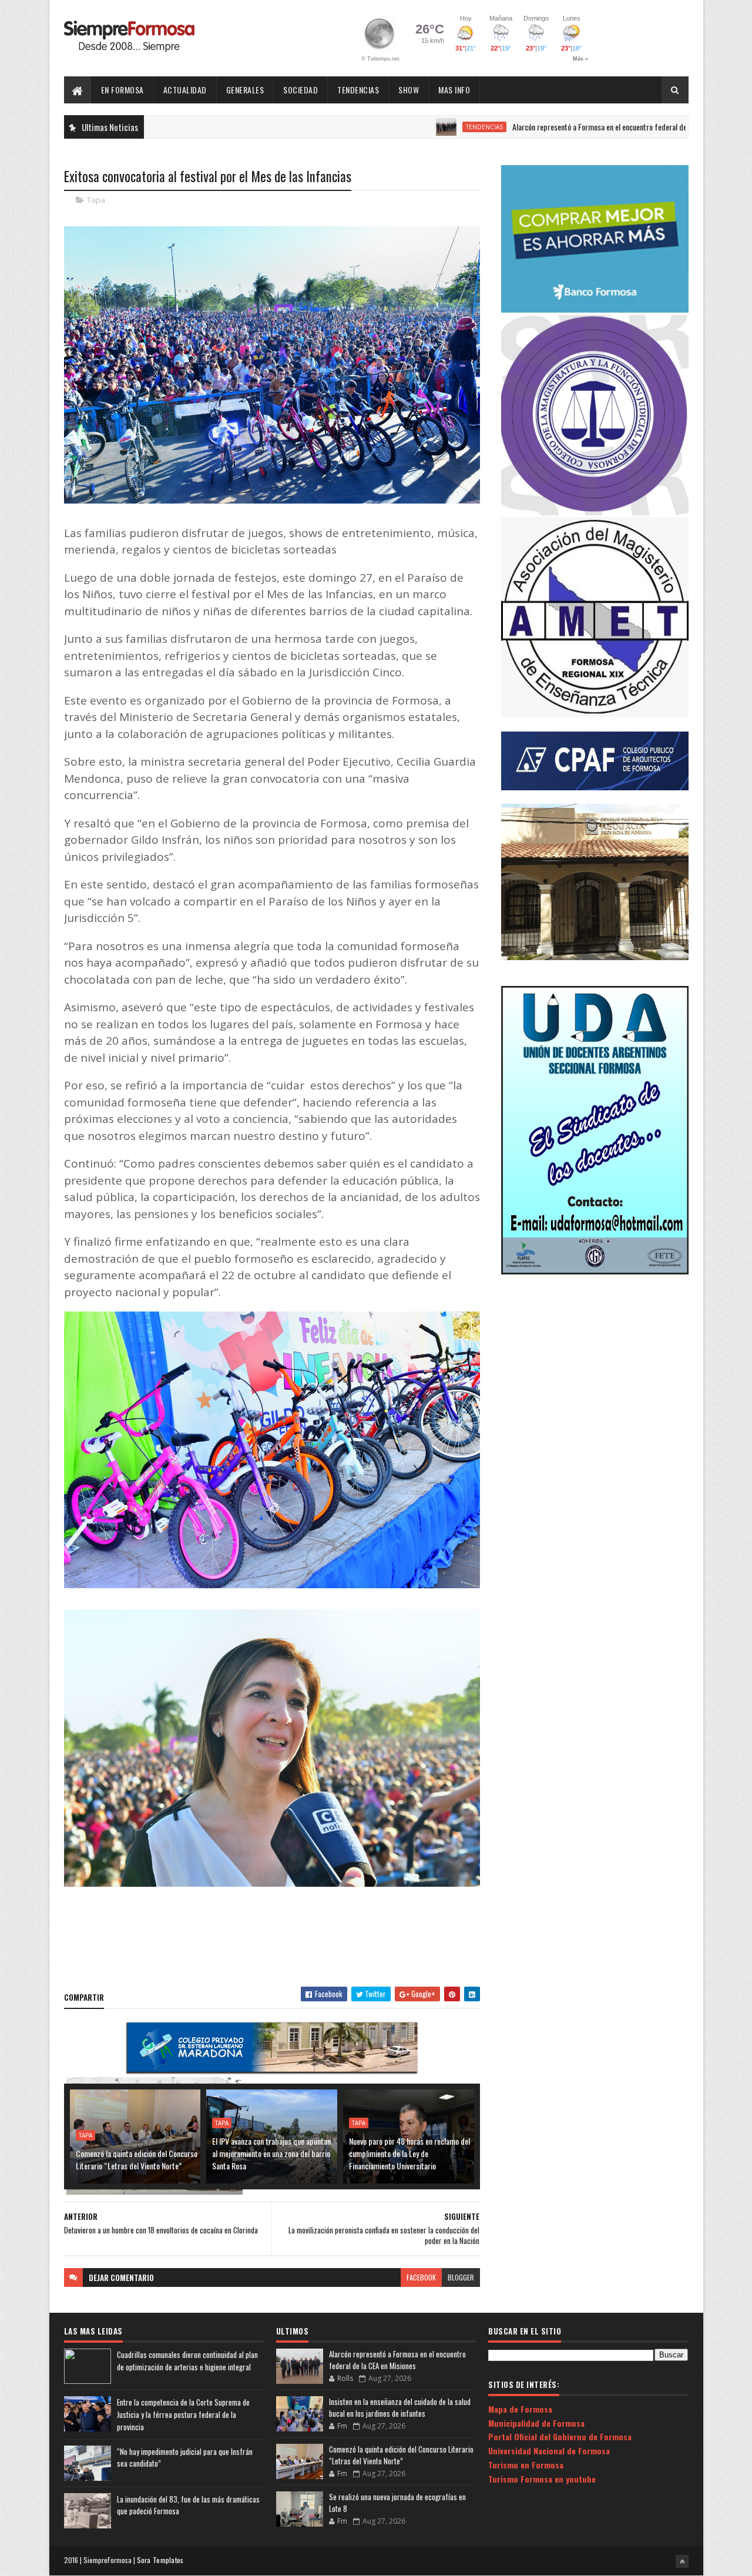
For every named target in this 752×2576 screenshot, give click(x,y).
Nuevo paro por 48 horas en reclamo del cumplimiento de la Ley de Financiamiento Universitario (409, 2153)
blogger (461, 2277)
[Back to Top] (682, 2561)
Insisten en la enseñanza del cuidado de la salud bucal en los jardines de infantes (400, 2407)
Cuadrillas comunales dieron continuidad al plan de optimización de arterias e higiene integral (187, 2361)
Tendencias (358, 90)
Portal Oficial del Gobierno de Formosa (560, 2436)
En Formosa (122, 90)
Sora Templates (160, 2560)
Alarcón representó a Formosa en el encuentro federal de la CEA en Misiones (556, 127)
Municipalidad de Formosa (536, 2423)
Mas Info (454, 90)
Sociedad (301, 90)
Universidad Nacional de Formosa (549, 2451)
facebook (421, 2277)
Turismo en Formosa (526, 2465)
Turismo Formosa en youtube (542, 2479)
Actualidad (185, 90)
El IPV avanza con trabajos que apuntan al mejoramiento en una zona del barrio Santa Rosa (271, 2153)
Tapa (96, 200)
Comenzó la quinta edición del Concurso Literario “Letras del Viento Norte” (137, 2159)
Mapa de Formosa (520, 2409)
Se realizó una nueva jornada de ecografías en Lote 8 (397, 2503)
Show (409, 90)
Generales (245, 90)
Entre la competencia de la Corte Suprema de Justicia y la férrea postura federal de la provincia (183, 2414)
